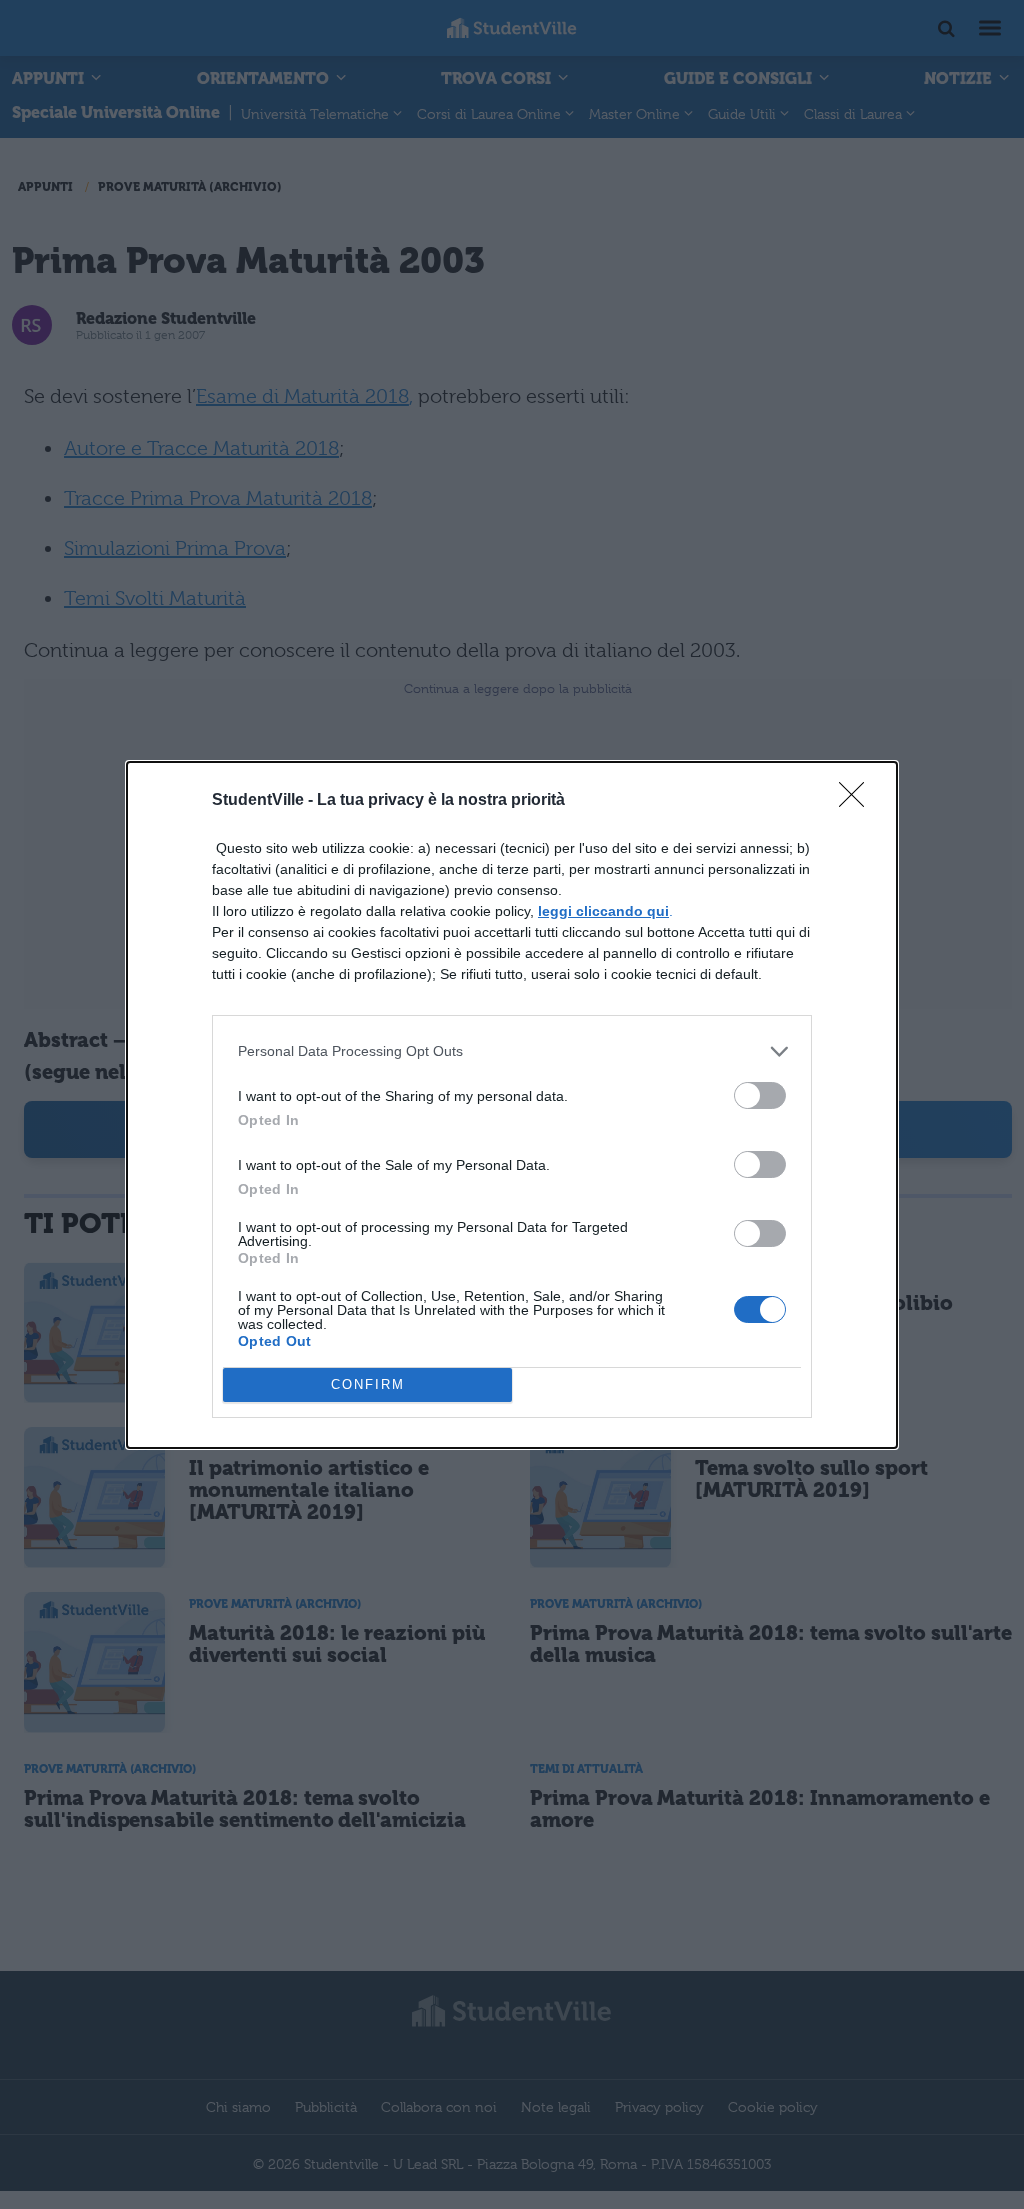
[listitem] (512, 1051)
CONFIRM (368, 1384)
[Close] (858, 801)
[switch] (760, 1095)
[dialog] (512, 1105)
